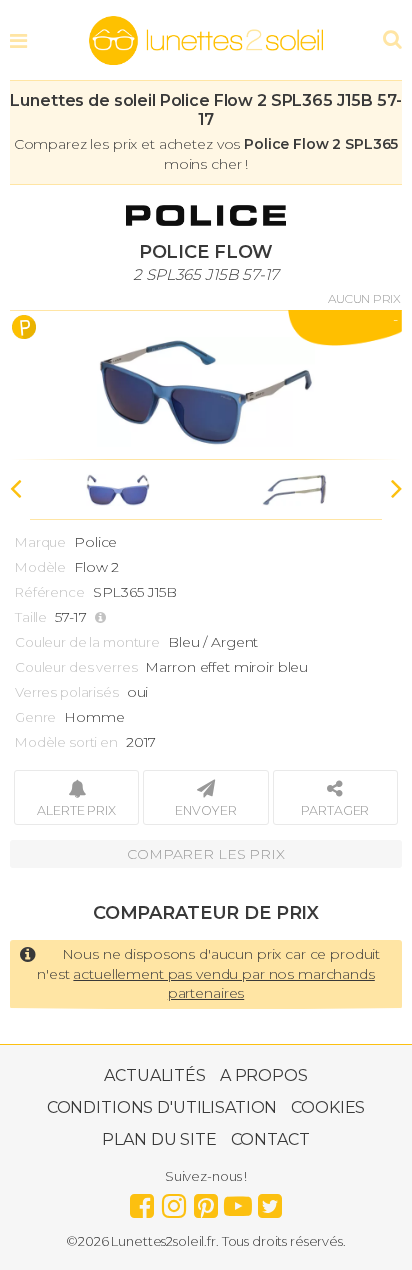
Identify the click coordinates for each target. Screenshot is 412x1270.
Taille (31, 617)
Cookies (328, 1107)
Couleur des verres (76, 667)
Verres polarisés (67, 692)
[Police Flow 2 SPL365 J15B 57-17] (206, 385)
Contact (270, 1139)
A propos (264, 1075)
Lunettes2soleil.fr (206, 41)
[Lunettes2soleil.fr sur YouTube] (238, 1201)
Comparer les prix (206, 854)
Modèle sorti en (66, 742)
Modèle (40, 567)
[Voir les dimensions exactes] (103, 617)
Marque (40, 542)
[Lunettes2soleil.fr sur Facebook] (142, 1201)
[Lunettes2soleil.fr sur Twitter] (270, 1201)
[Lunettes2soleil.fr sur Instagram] (174, 1201)
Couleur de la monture (87, 642)
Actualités (155, 1075)
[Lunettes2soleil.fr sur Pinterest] (206, 1201)
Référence (50, 592)
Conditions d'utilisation (162, 1107)
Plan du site (159, 1139)
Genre (35, 717)
